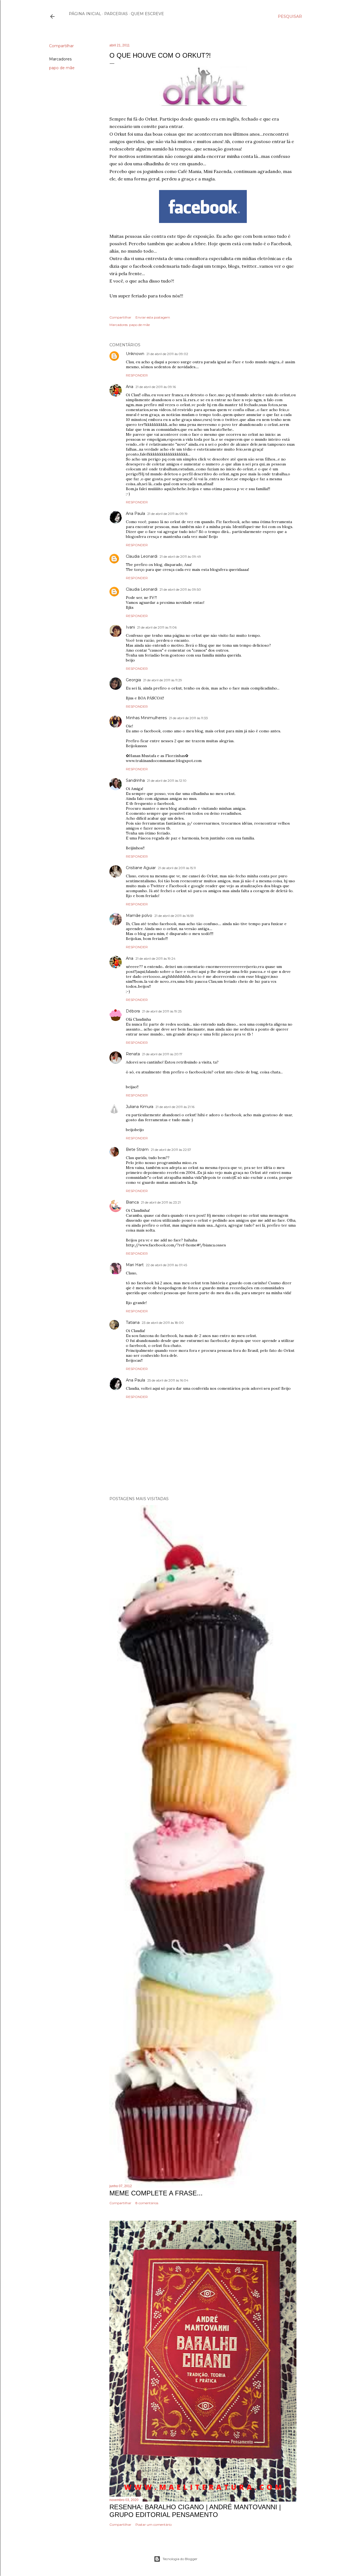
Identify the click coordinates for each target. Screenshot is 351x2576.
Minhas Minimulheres (146, 718)
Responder (137, 375)
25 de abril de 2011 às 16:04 (168, 1380)
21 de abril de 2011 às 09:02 (167, 354)
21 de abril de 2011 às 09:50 (180, 589)
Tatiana (133, 1322)
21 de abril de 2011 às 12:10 (167, 781)
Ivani (130, 627)
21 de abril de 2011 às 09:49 (180, 556)
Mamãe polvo (139, 916)
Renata (133, 1054)
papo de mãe (62, 68)
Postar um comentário (154, 2525)
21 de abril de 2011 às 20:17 (162, 1054)
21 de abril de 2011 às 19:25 (162, 1011)
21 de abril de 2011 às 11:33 (188, 718)
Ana (130, 387)
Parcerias (116, 14)
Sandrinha (135, 780)
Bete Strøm (137, 1149)
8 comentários (147, 2203)
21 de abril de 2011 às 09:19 (167, 514)
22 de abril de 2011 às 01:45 (166, 1265)
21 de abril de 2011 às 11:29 (163, 680)
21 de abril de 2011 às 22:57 (171, 1150)
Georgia (133, 680)
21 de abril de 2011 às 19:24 (155, 958)
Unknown (135, 354)
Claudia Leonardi (142, 556)
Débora (133, 1011)
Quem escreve (147, 14)
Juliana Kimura (140, 1107)
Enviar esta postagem (153, 317)
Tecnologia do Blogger (180, 2559)
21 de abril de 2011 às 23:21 (161, 1202)
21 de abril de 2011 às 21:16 (175, 1107)
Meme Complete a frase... (156, 2193)
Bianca (132, 1202)
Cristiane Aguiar (141, 868)
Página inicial (85, 14)
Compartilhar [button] (61, 46)
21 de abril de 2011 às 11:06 (157, 627)
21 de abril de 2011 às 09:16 (156, 387)
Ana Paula (135, 513)
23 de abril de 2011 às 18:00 (163, 1323)
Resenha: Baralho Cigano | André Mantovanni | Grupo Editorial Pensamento (195, 2511)
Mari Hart (135, 1265)
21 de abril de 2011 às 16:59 (174, 916)
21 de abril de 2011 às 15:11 (177, 868)
